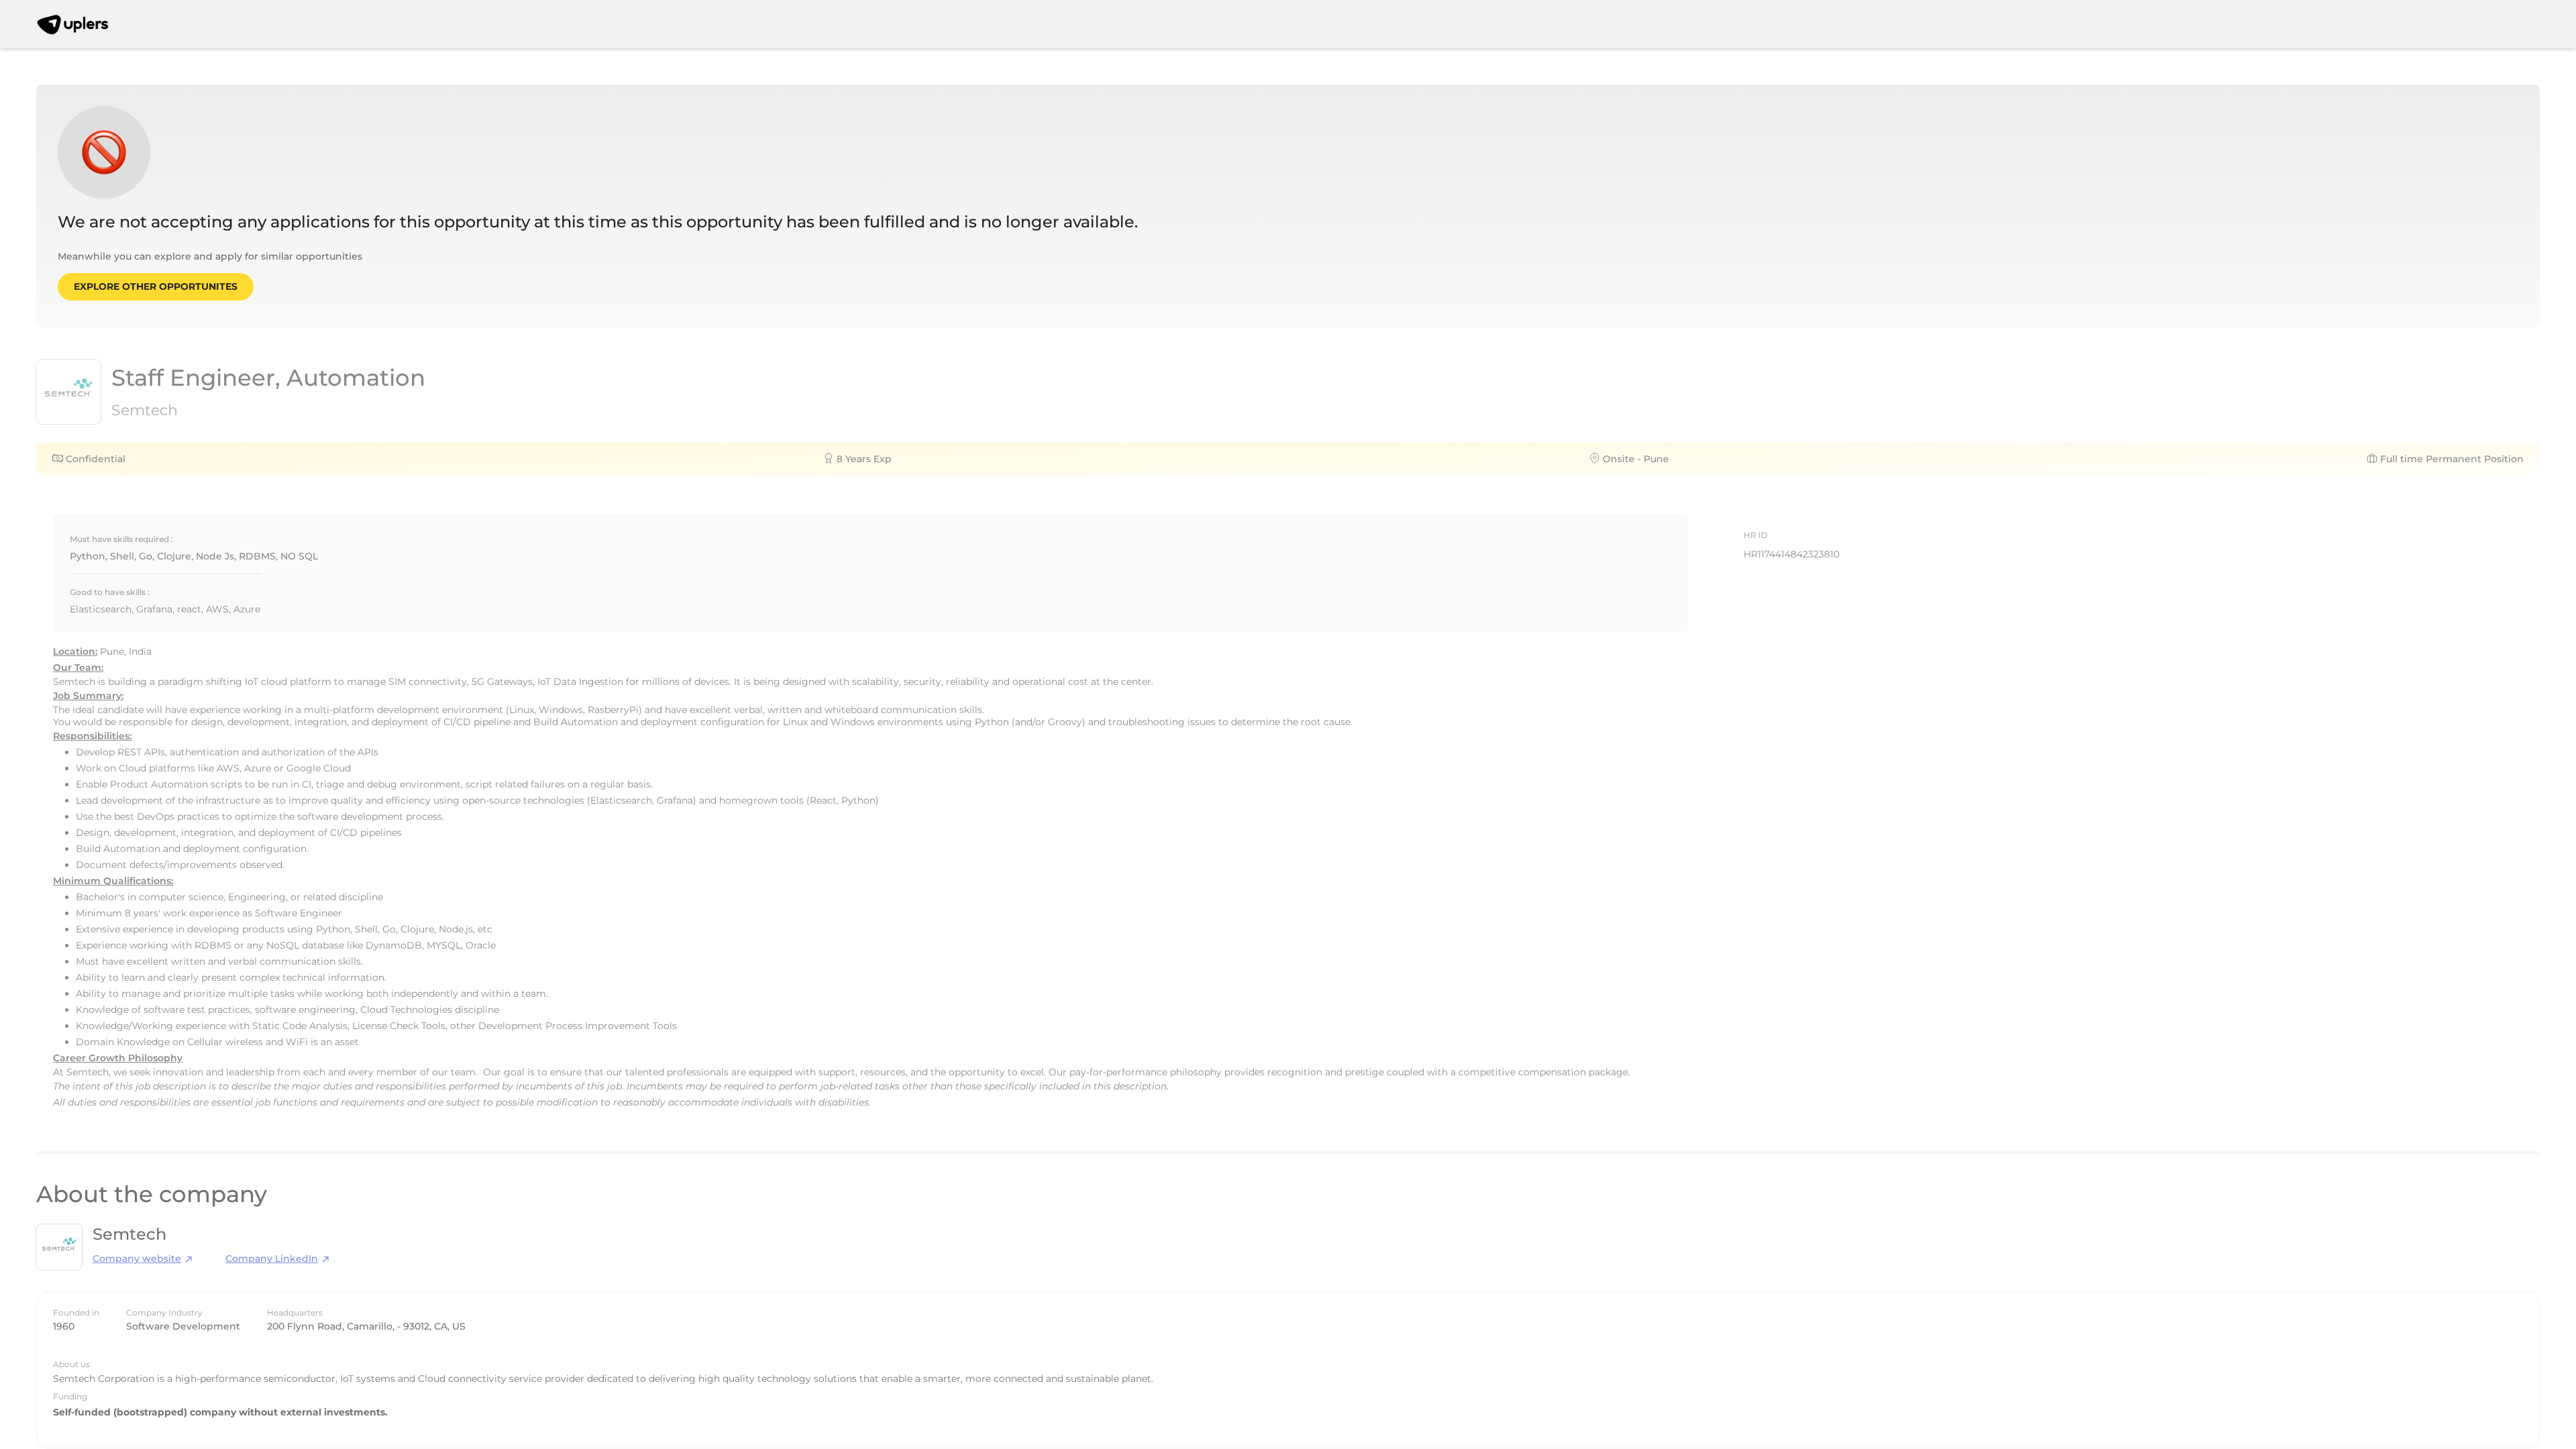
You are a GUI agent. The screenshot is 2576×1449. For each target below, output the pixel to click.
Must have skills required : (121, 539)
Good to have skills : (110, 592)
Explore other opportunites (156, 286)
